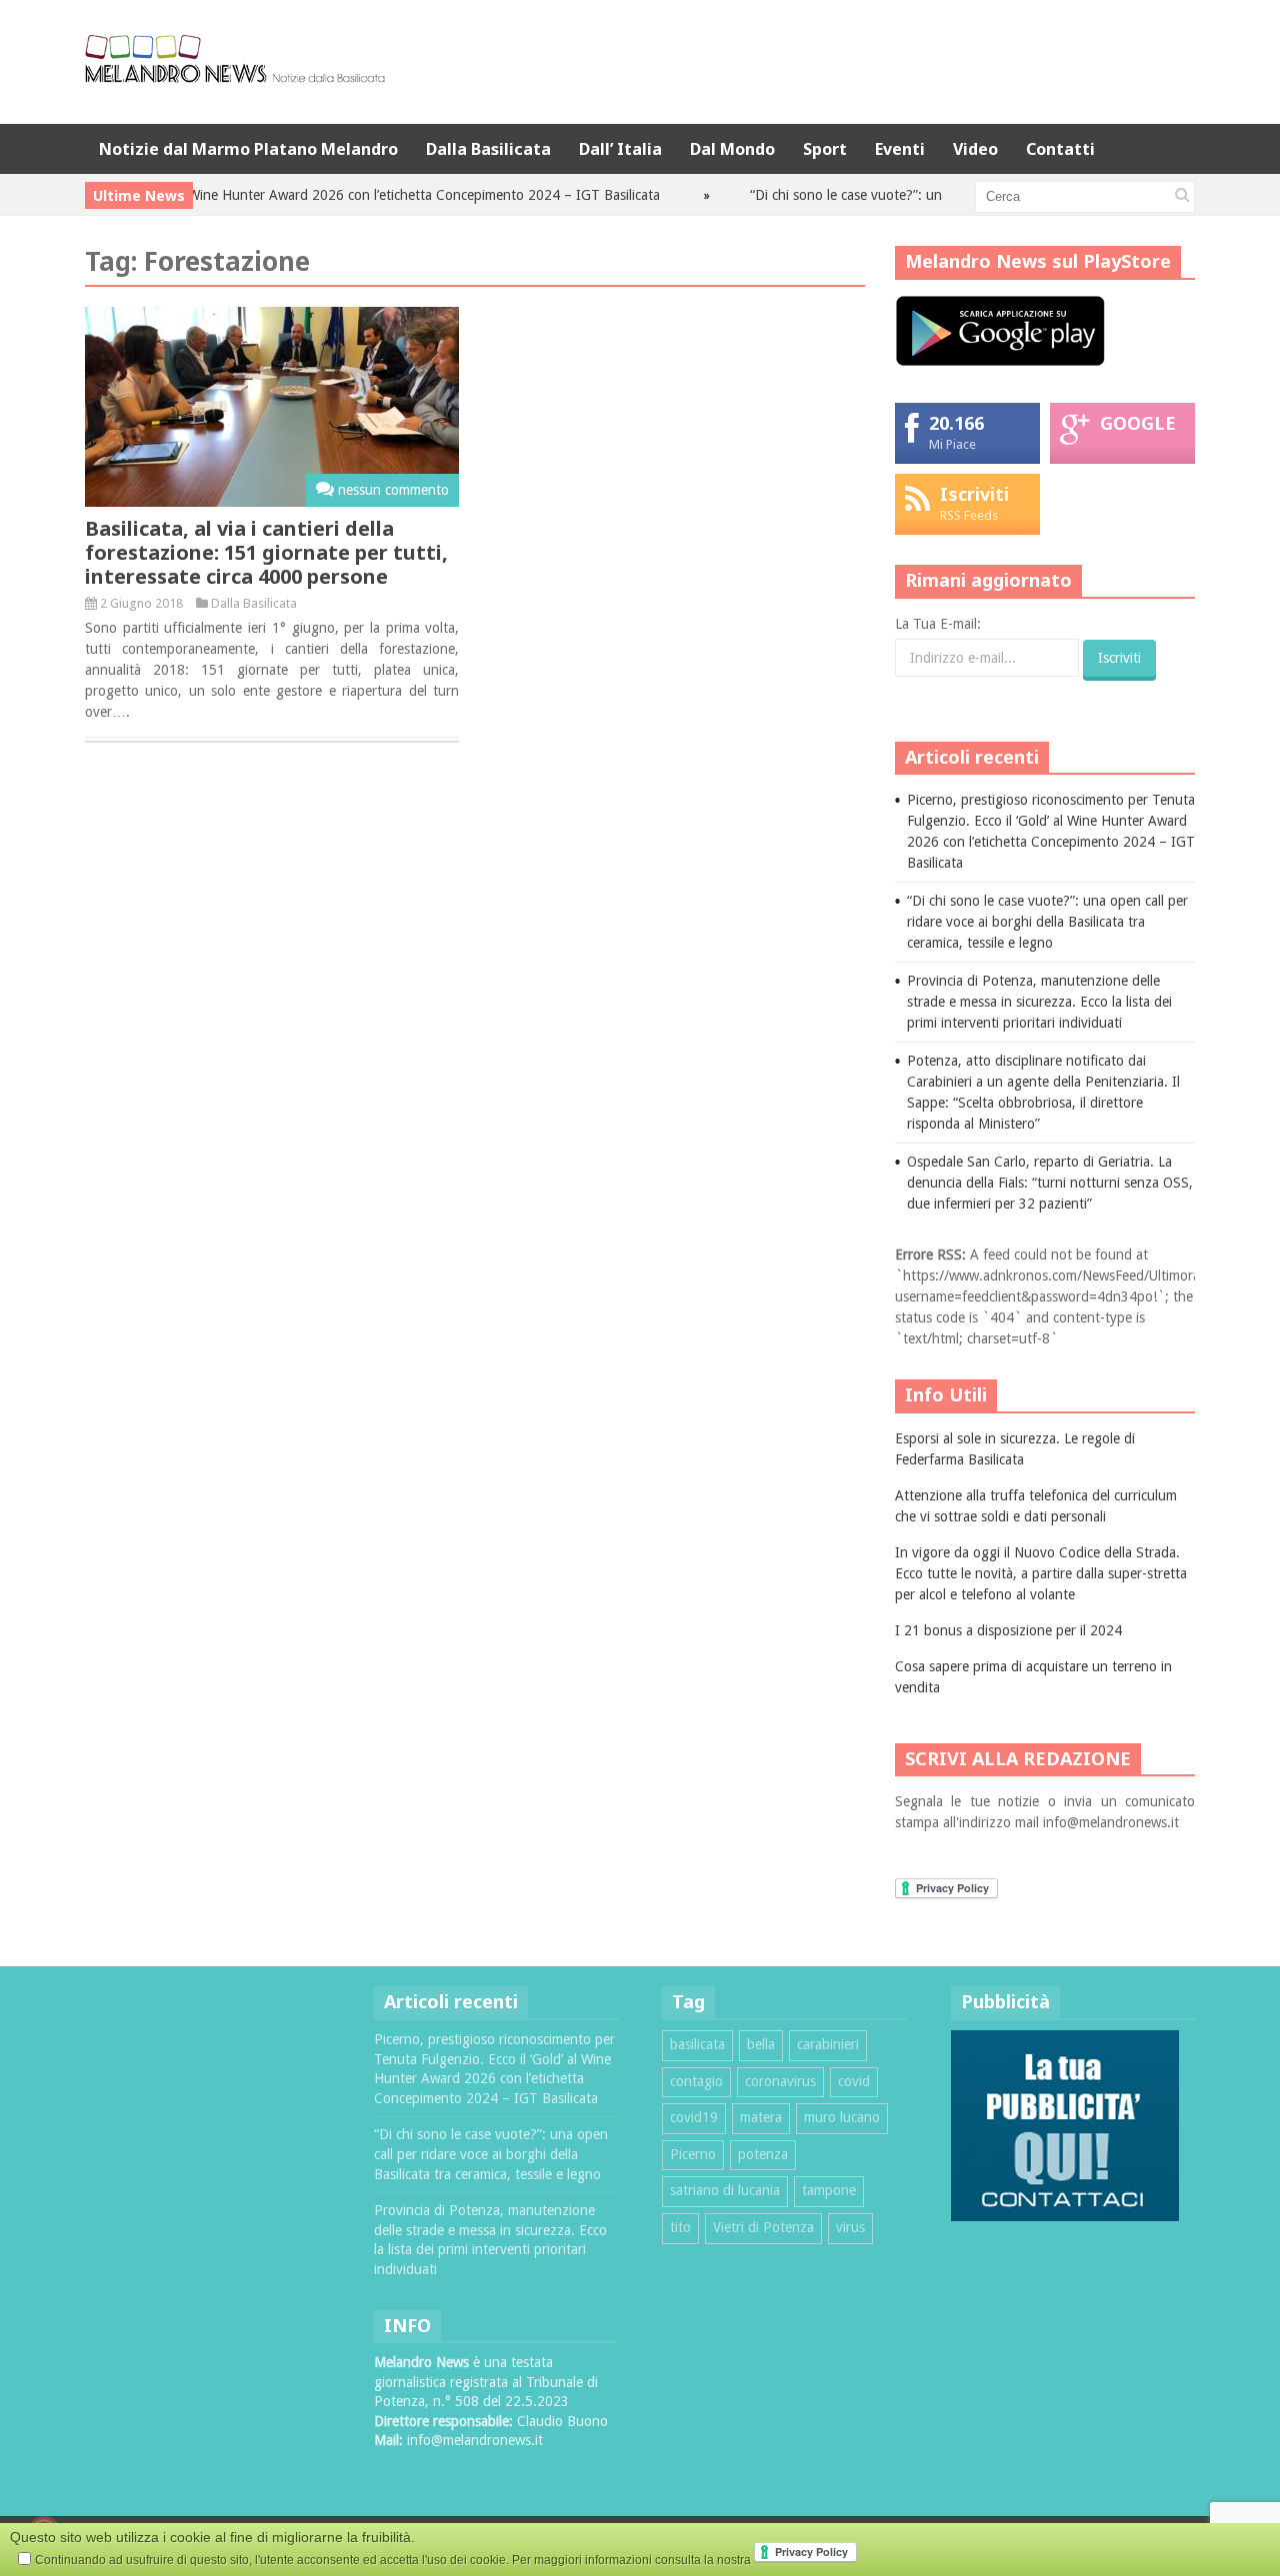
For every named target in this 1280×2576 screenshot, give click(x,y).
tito (680, 2227)
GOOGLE (1138, 423)
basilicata (697, 2044)
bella (761, 2044)
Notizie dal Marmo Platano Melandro (248, 149)
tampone (829, 2190)
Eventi (900, 149)
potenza (763, 2154)
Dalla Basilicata (488, 149)
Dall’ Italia (620, 149)
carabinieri (828, 2044)
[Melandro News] (235, 75)
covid (854, 2081)
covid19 (694, 2117)
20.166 (956, 423)
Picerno (693, 2154)
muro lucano (842, 2117)
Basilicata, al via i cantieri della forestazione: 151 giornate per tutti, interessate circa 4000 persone (266, 552)
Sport (825, 149)
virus (850, 2227)
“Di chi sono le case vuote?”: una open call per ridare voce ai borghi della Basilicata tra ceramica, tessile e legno (1047, 922)
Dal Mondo (732, 149)
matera (761, 2117)
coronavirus (780, 2081)
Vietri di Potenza (763, 2227)
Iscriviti (974, 494)
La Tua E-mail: (938, 624)
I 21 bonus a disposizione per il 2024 (1008, 1630)
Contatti (1060, 149)
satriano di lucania (725, 2190)
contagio (696, 2081)
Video (975, 149)
